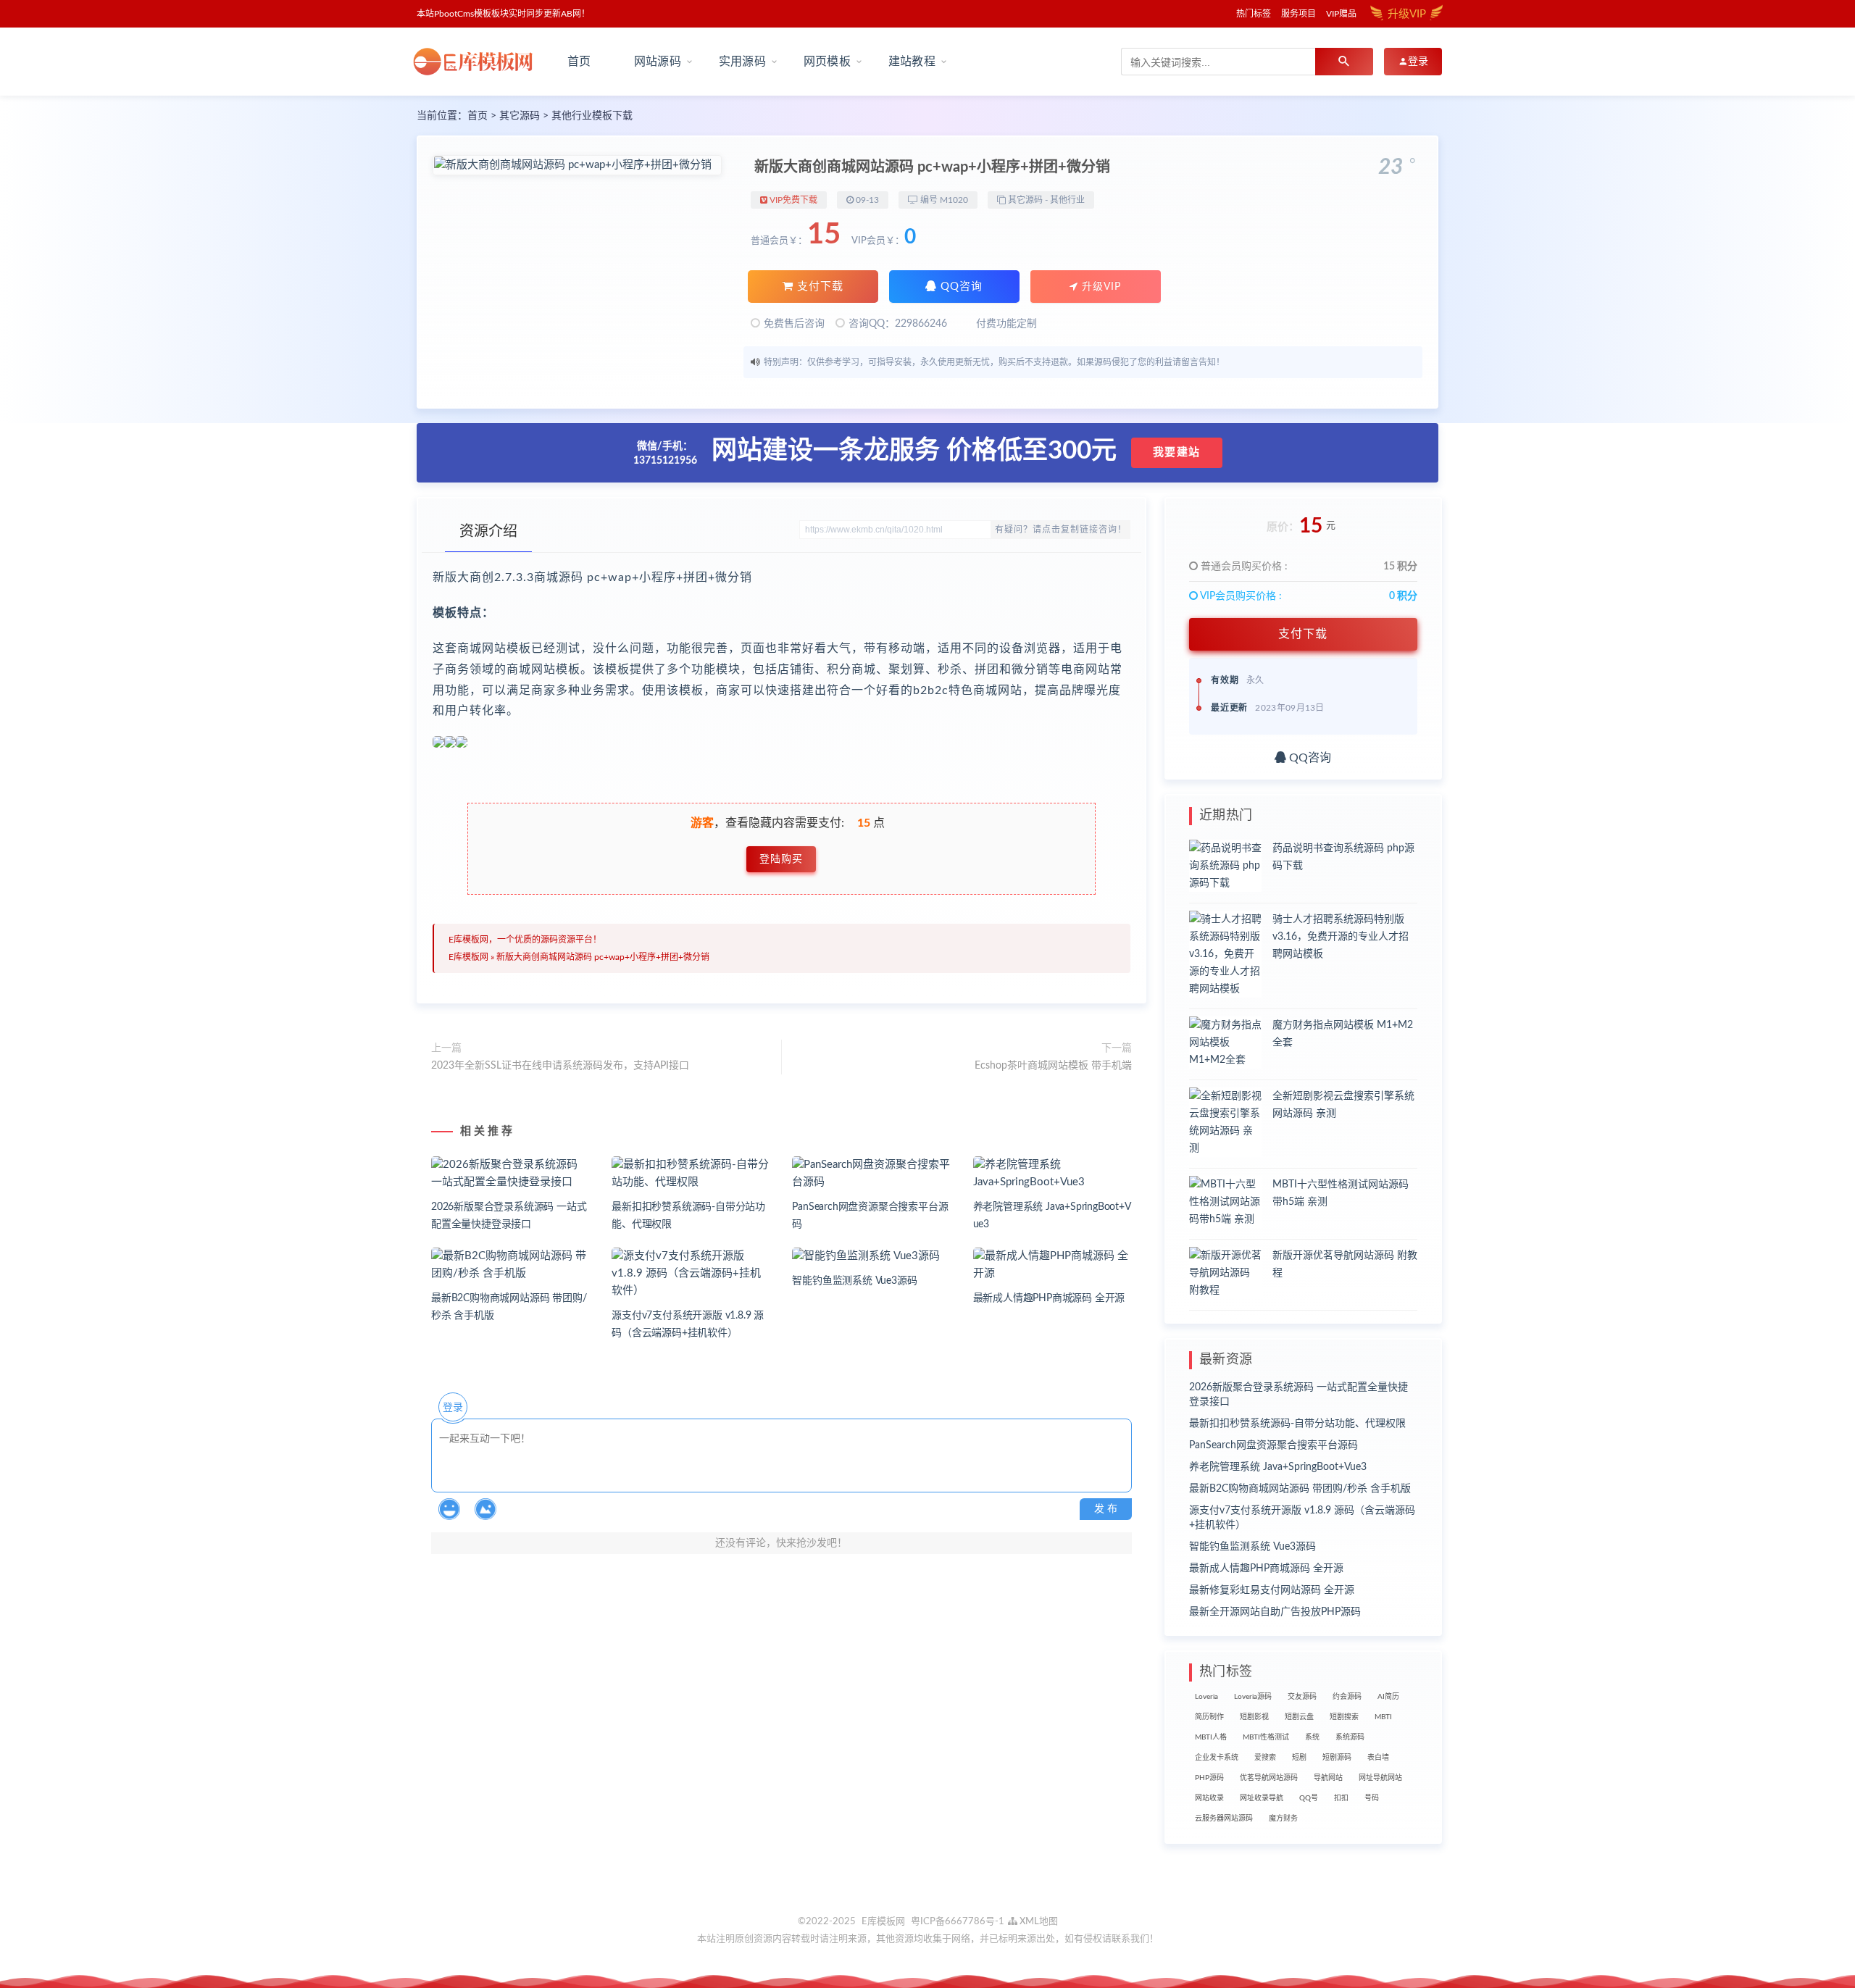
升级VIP (1100, 287)
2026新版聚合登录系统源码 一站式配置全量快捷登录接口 (1298, 1395)
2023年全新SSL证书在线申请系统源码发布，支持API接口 (560, 1066)
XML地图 (1038, 1922)
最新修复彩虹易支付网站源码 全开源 (1272, 1590)
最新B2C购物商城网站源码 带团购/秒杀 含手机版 (1300, 1489)
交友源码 (1302, 1697)
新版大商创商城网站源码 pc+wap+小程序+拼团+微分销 (603, 957)
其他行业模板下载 (592, 116)
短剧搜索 (1344, 1717)
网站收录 (1209, 1798)
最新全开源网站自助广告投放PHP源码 (1275, 1612)
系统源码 (1350, 1737)
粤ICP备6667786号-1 (958, 1922)
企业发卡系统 (1217, 1758)
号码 (1372, 1798)
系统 (1312, 1737)
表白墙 (1378, 1758)
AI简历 (1388, 1697)
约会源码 (1347, 1697)
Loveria (1206, 1697)
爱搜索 (1265, 1758)
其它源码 (520, 116)
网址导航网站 (1380, 1778)
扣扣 (1341, 1798)
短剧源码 (1337, 1758)
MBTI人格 (1211, 1737)
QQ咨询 (960, 287)
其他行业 (1067, 200)
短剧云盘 (1299, 1717)
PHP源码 (1209, 1778)
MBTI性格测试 (1266, 1737)
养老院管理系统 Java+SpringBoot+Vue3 (1278, 1467)
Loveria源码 (1253, 1697)
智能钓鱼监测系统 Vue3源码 (854, 1281)
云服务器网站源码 (1224, 1818)
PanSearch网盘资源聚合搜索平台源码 (1274, 1445)
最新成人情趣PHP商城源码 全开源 (1049, 1298)
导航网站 (1328, 1778)
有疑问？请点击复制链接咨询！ (1061, 530)
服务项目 (1298, 14)
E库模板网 (468, 957)
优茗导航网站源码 (1269, 1778)
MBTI (1383, 1717)
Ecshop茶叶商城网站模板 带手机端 (1053, 1066)
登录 (453, 1408)
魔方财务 (1283, 1818)
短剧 (1299, 1758)
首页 (579, 62)
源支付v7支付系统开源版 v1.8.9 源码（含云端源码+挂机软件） (1302, 1518)
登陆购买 (781, 859)
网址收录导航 (1262, 1798)
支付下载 (818, 287)
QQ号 (1309, 1798)
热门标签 (1254, 14)
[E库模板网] (478, 62)
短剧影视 (1254, 1717)
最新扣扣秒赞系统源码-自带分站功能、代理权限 (1297, 1424)
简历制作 (1209, 1717)
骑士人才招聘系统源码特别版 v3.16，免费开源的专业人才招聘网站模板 (1341, 937)
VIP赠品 (1341, 14)
